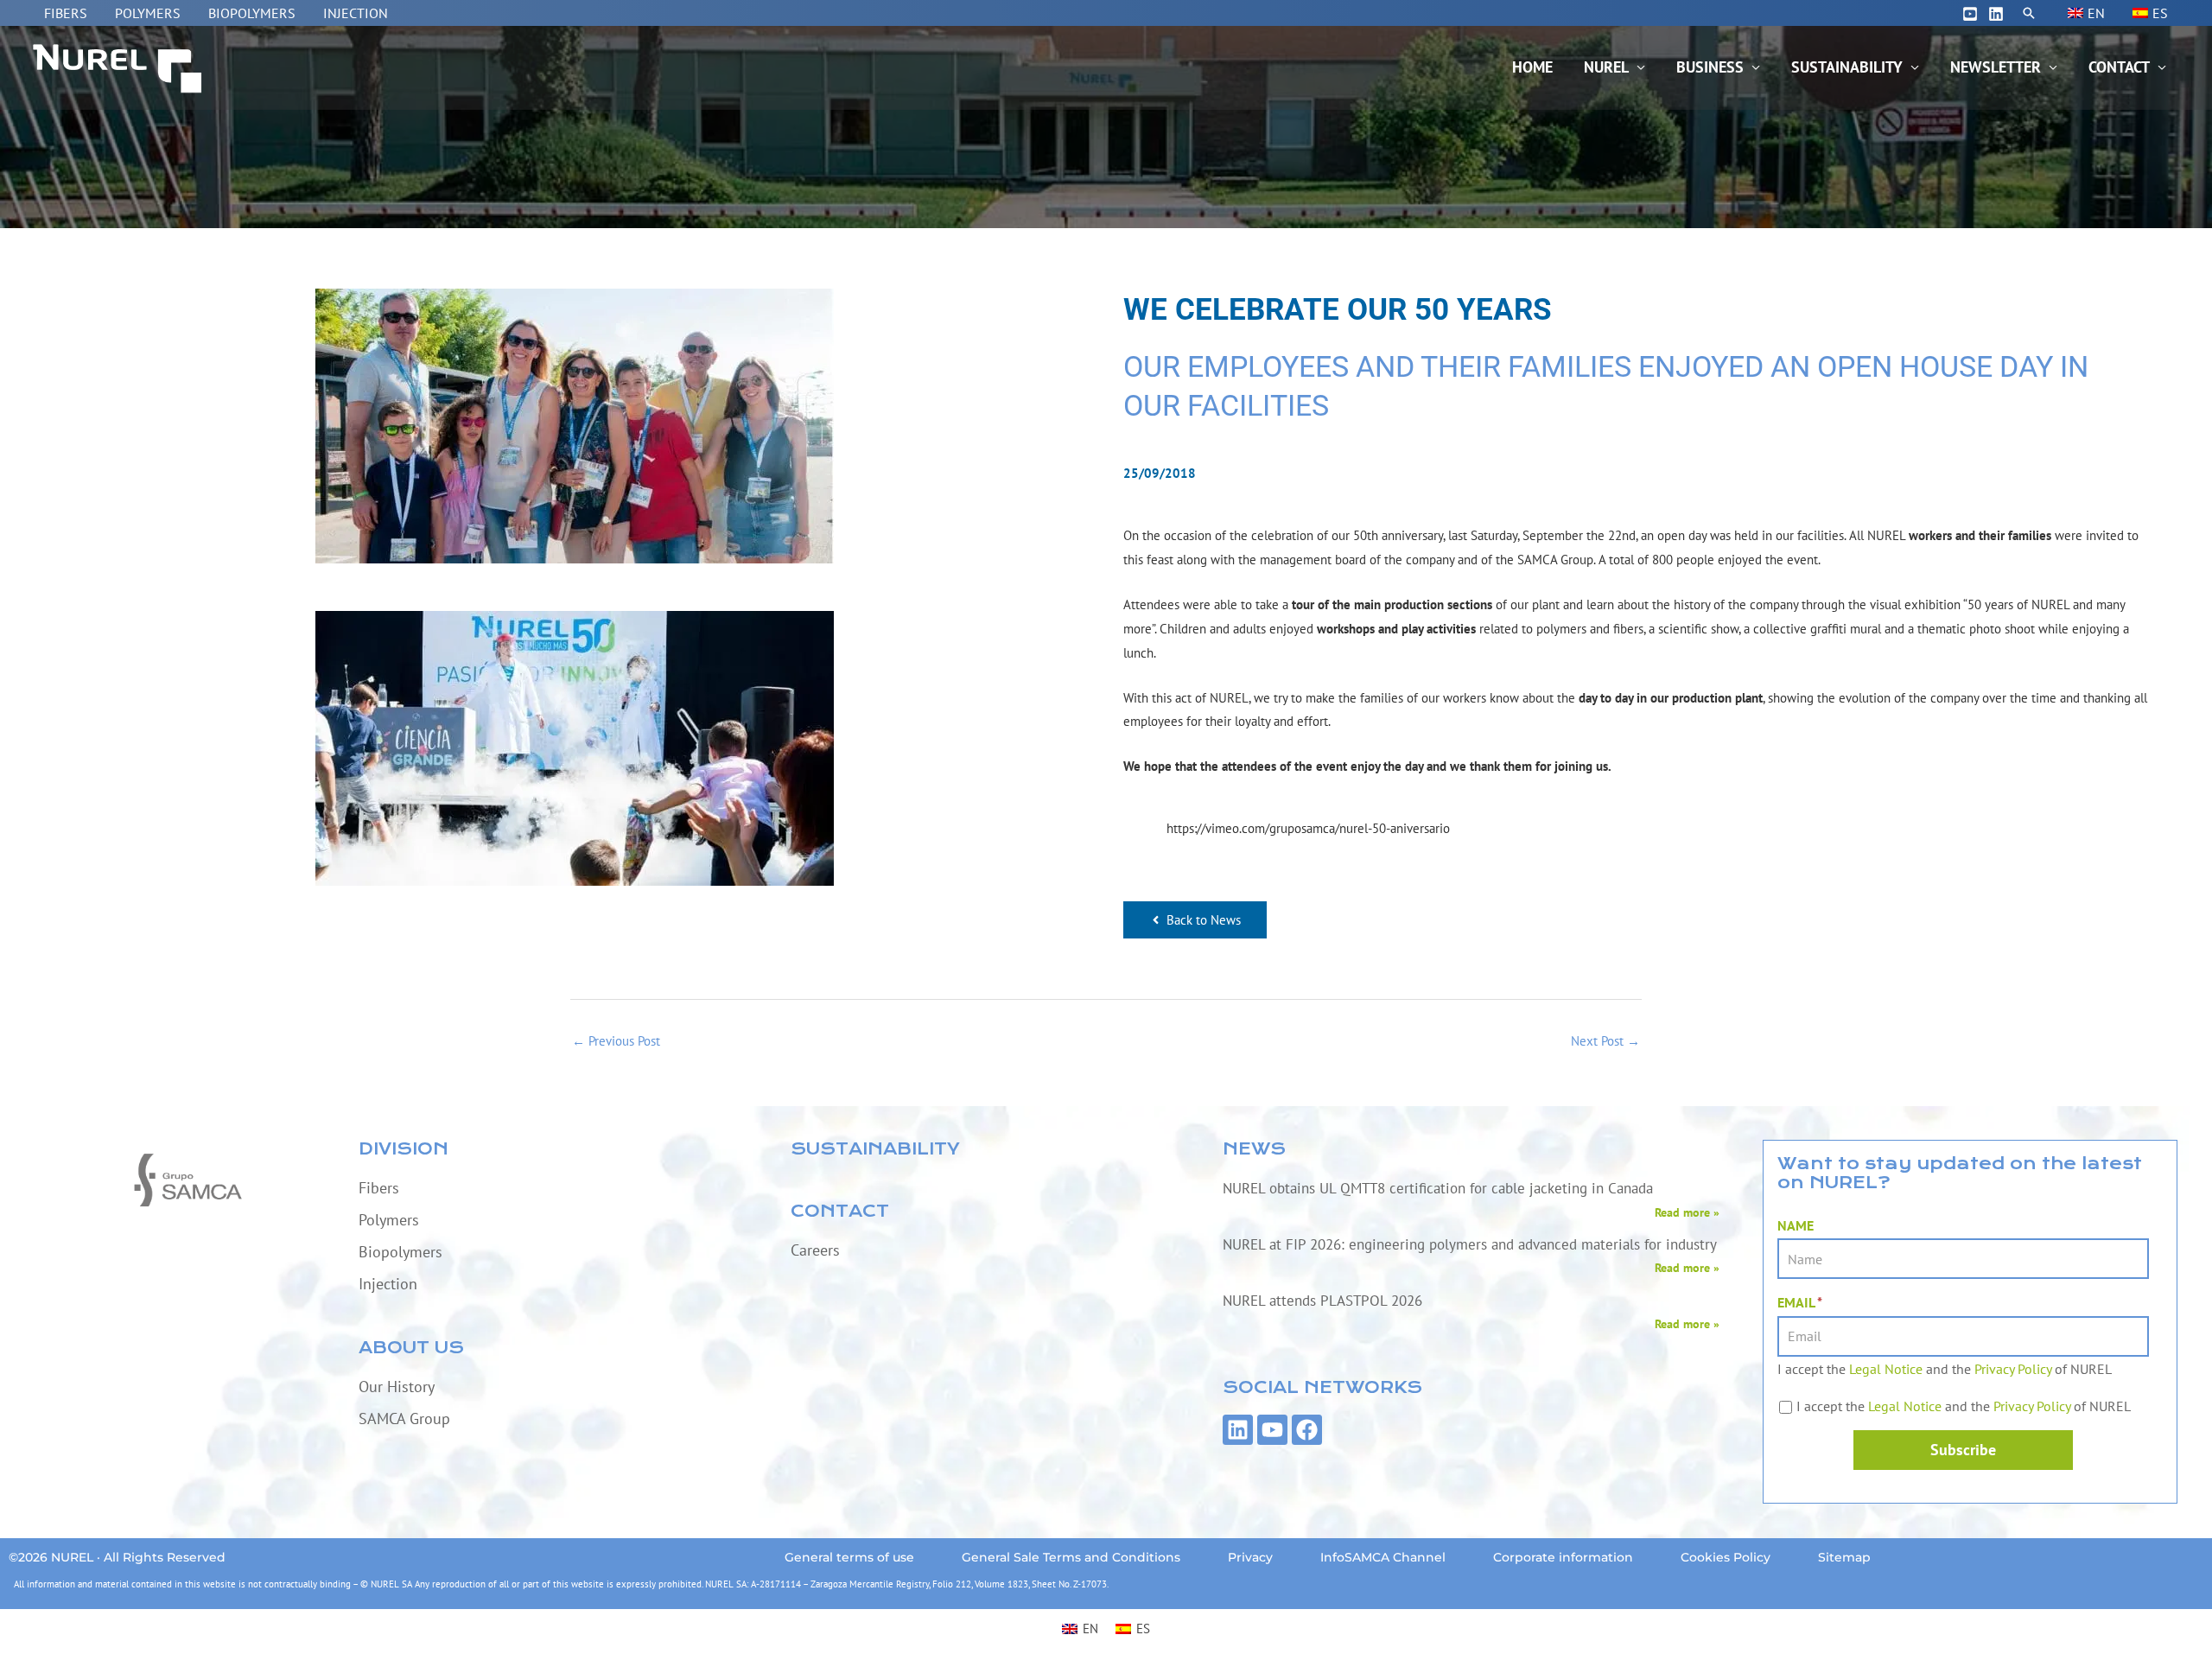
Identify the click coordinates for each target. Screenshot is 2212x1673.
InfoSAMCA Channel (1383, 1557)
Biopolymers (252, 13)
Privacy (1250, 1557)
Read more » (1687, 1212)
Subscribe (1963, 1450)
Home (1532, 67)
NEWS (1254, 1149)
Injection (356, 13)
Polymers (148, 13)
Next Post (1605, 1041)
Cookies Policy (1726, 1557)
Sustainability (1847, 67)
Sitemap (1844, 1557)
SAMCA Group (404, 1419)
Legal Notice (1886, 1369)
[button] (2029, 13)
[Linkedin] (1996, 14)
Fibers (66, 13)
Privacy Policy (2013, 1369)
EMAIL (1800, 1302)
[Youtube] (1970, 14)
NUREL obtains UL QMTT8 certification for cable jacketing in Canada (1438, 1188)
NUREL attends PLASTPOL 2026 (1322, 1301)
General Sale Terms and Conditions (1071, 1557)
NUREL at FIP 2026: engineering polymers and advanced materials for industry (1470, 1244)
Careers (815, 1250)
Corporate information (1563, 1557)
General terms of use (849, 1557)
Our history (397, 1387)
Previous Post (616, 1041)
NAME (1796, 1225)
